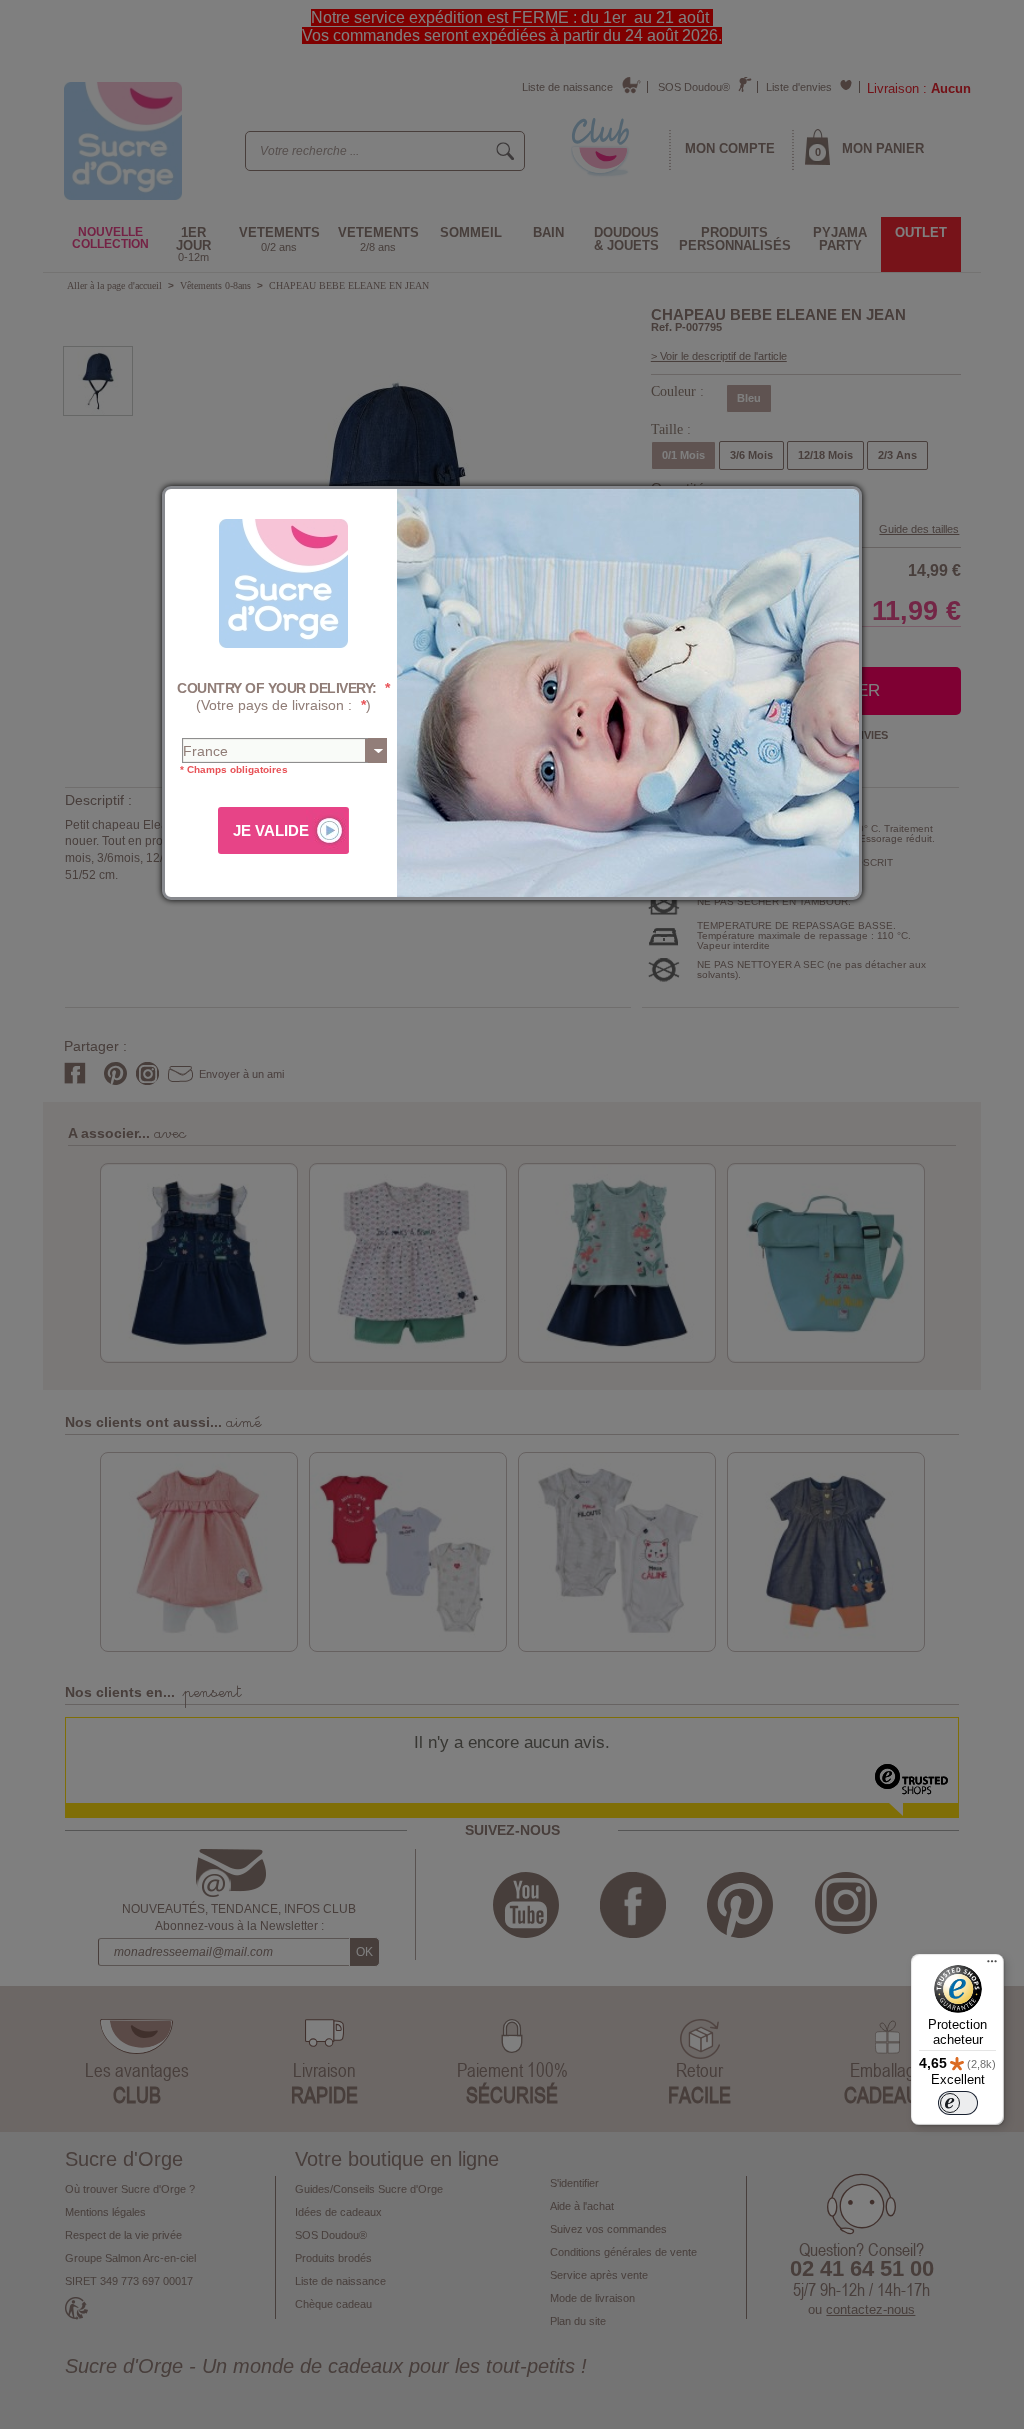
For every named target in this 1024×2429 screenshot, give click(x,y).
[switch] (958, 2103)
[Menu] (992, 1966)
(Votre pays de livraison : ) (283, 696)
